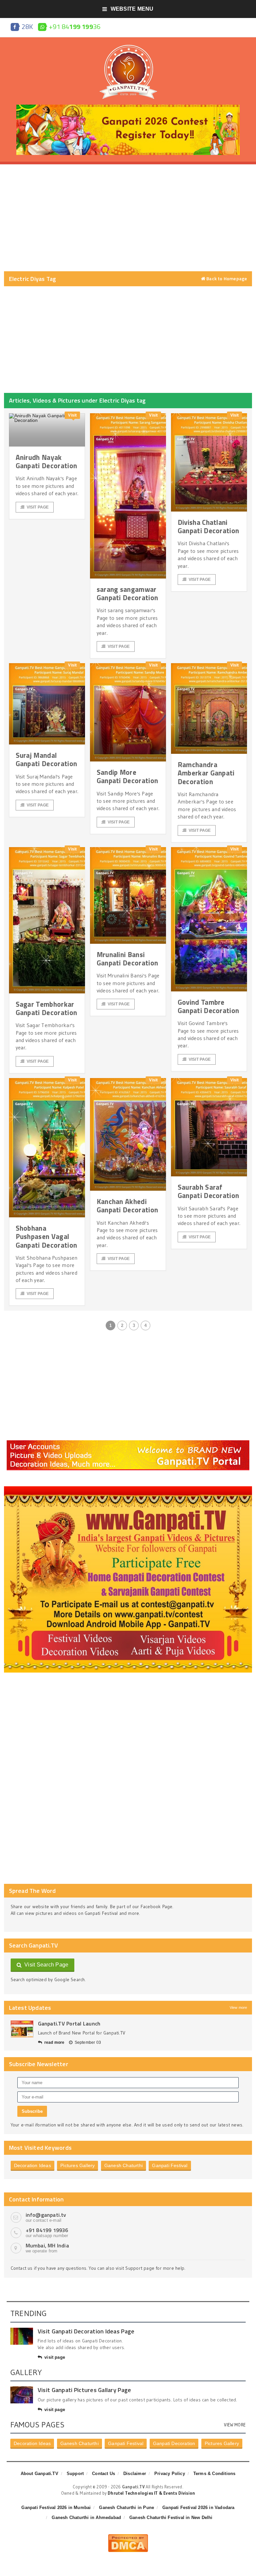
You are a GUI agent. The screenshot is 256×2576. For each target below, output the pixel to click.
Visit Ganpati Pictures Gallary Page (84, 2390)
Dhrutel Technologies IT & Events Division (151, 2493)
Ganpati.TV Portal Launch (69, 2023)
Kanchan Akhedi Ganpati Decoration (127, 1206)
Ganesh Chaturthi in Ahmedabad (86, 2518)
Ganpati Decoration (174, 2443)
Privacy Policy (170, 2474)
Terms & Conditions (214, 2474)
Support (75, 2474)
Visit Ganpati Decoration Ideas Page (86, 2331)
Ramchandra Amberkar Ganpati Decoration (206, 773)
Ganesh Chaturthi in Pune (126, 2508)
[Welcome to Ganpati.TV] (128, 1443)
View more (238, 2007)
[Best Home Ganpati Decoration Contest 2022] (128, 1489)
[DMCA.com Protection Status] (128, 2537)
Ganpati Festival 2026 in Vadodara (198, 2508)
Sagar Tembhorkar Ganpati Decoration (46, 1008)
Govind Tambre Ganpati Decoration (208, 1006)
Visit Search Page (45, 1965)
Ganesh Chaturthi (123, 2165)
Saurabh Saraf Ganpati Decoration (208, 1191)
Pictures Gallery (77, 2165)
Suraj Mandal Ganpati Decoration (46, 759)
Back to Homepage (226, 279)
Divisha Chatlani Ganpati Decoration (208, 526)
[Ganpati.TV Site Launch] (22, 2029)
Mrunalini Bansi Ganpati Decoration (127, 959)
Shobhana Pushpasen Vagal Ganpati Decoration (46, 1236)
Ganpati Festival (170, 2165)
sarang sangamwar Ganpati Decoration (127, 593)
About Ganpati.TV (39, 2474)
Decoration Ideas (32, 2165)
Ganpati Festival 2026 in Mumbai (56, 2508)
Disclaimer (135, 2474)
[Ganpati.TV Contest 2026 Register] (128, 107)
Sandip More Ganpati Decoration (127, 776)
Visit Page (38, 507)
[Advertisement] (128, 218)
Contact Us (103, 2474)
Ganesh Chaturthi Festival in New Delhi (171, 2518)
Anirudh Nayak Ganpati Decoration (46, 461)
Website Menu (132, 9)
